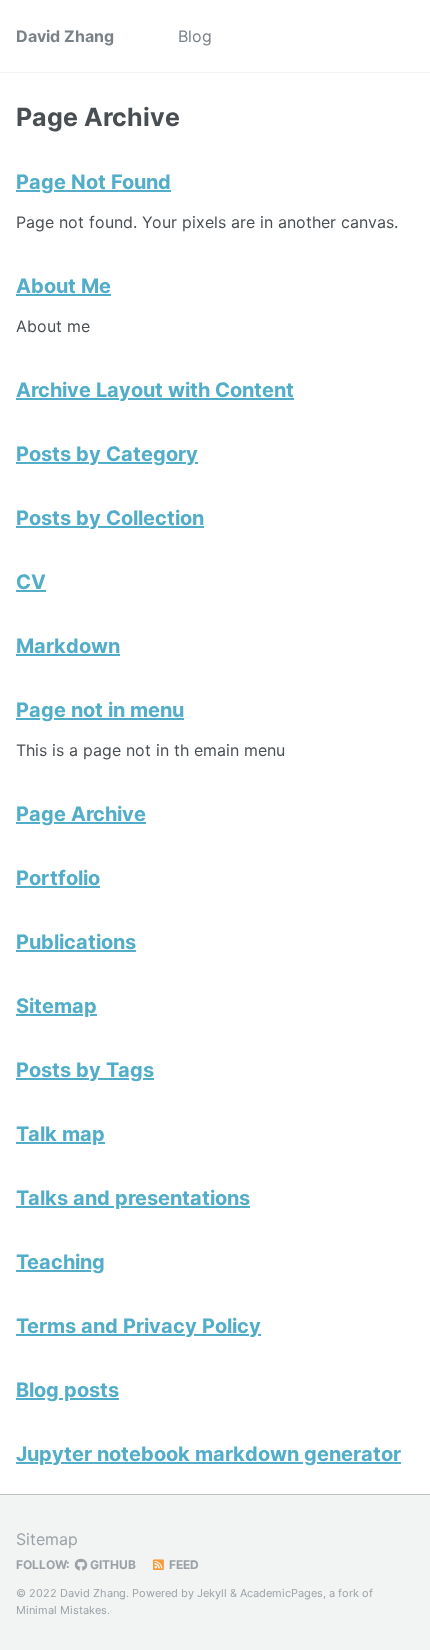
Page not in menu (100, 710)
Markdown (68, 646)
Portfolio (58, 878)
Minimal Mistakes (61, 1610)
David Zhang (65, 36)
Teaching (60, 1262)
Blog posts (67, 1390)
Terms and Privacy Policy (138, 1326)
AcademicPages (281, 1593)
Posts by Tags (85, 1070)
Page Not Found (93, 182)
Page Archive (81, 814)
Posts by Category (107, 454)
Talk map (60, 1134)
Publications (76, 942)
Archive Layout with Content (155, 390)
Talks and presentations (133, 1198)
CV (31, 582)
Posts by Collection (110, 518)
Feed (182, 1564)
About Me (63, 286)
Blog (195, 36)
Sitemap (56, 1006)
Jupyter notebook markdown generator (208, 1454)
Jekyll (212, 1593)
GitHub (111, 1564)
